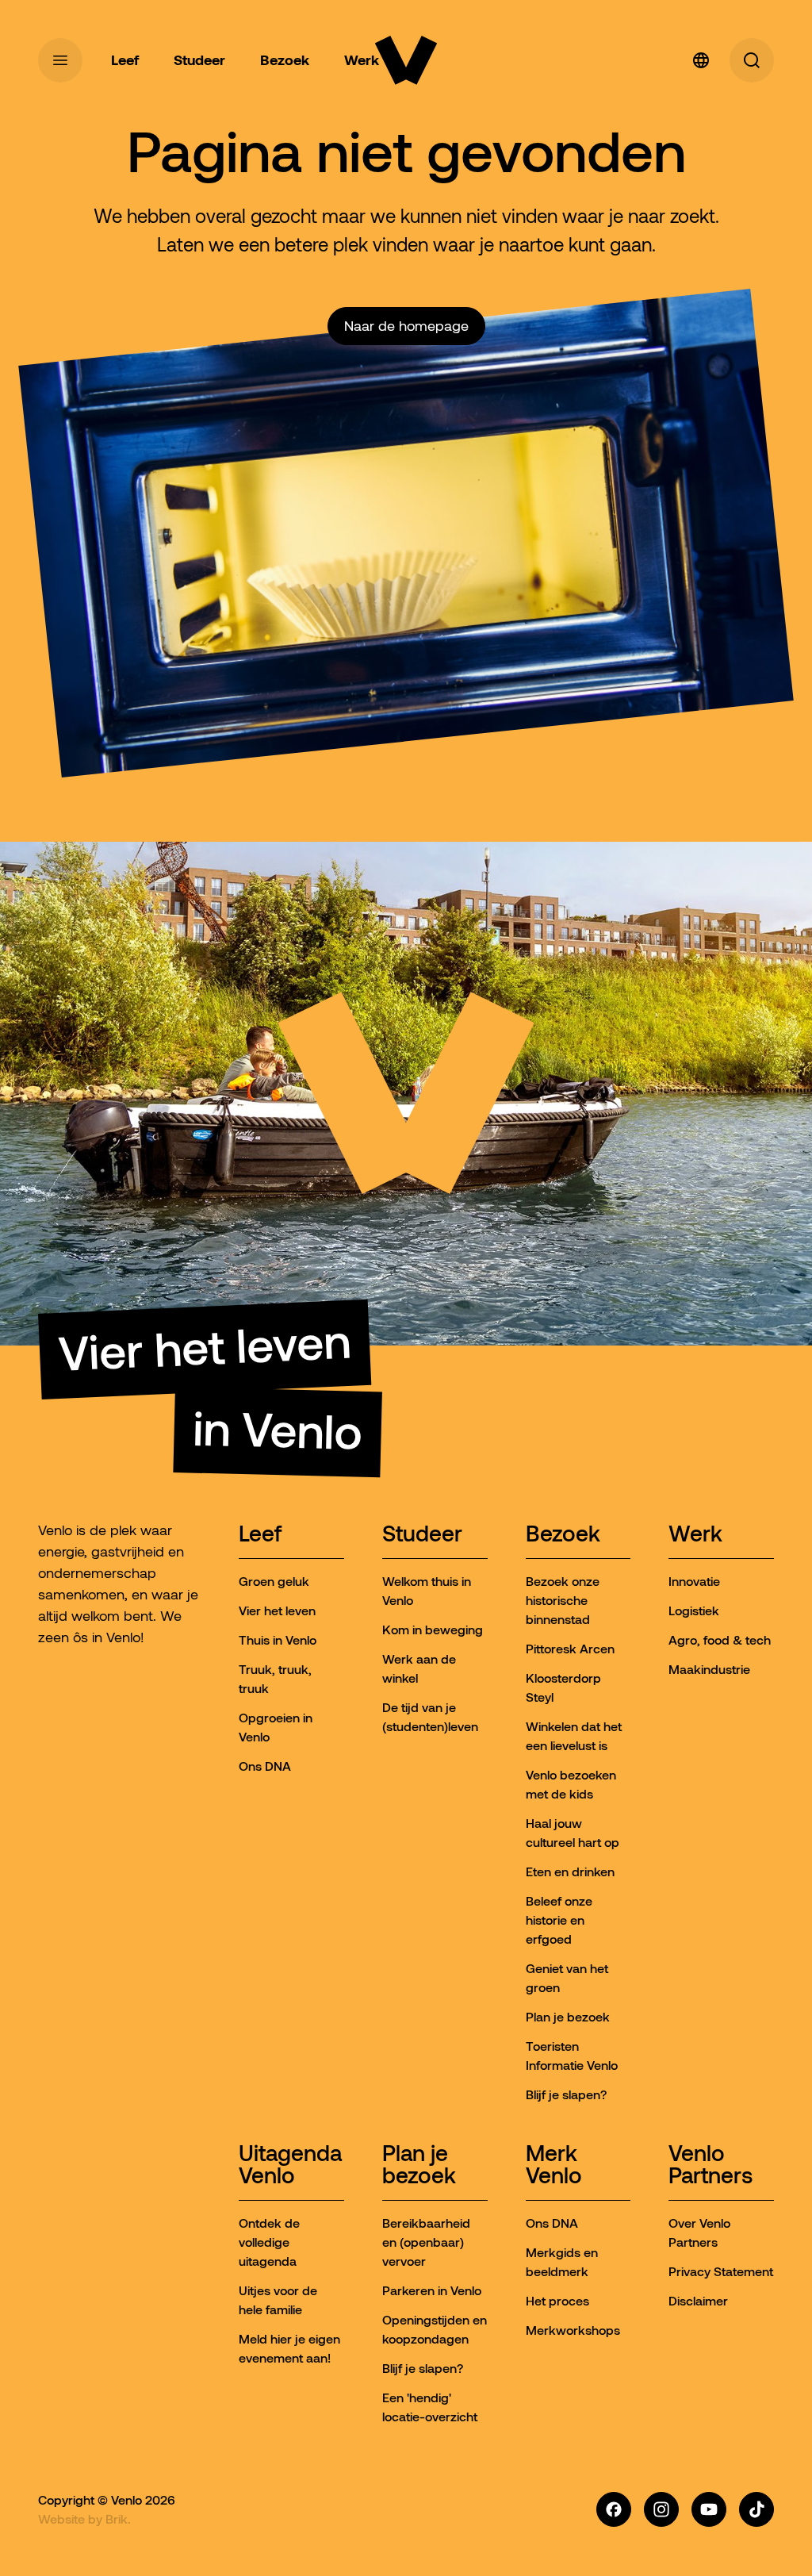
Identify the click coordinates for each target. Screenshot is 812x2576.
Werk (695, 1535)
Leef (260, 1535)
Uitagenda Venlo (290, 2165)
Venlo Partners (710, 2165)
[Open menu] (60, 60)
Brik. (118, 2519)
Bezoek (563, 1535)
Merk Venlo (554, 2165)
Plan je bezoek (419, 2165)
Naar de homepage (406, 326)
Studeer (422, 1535)
